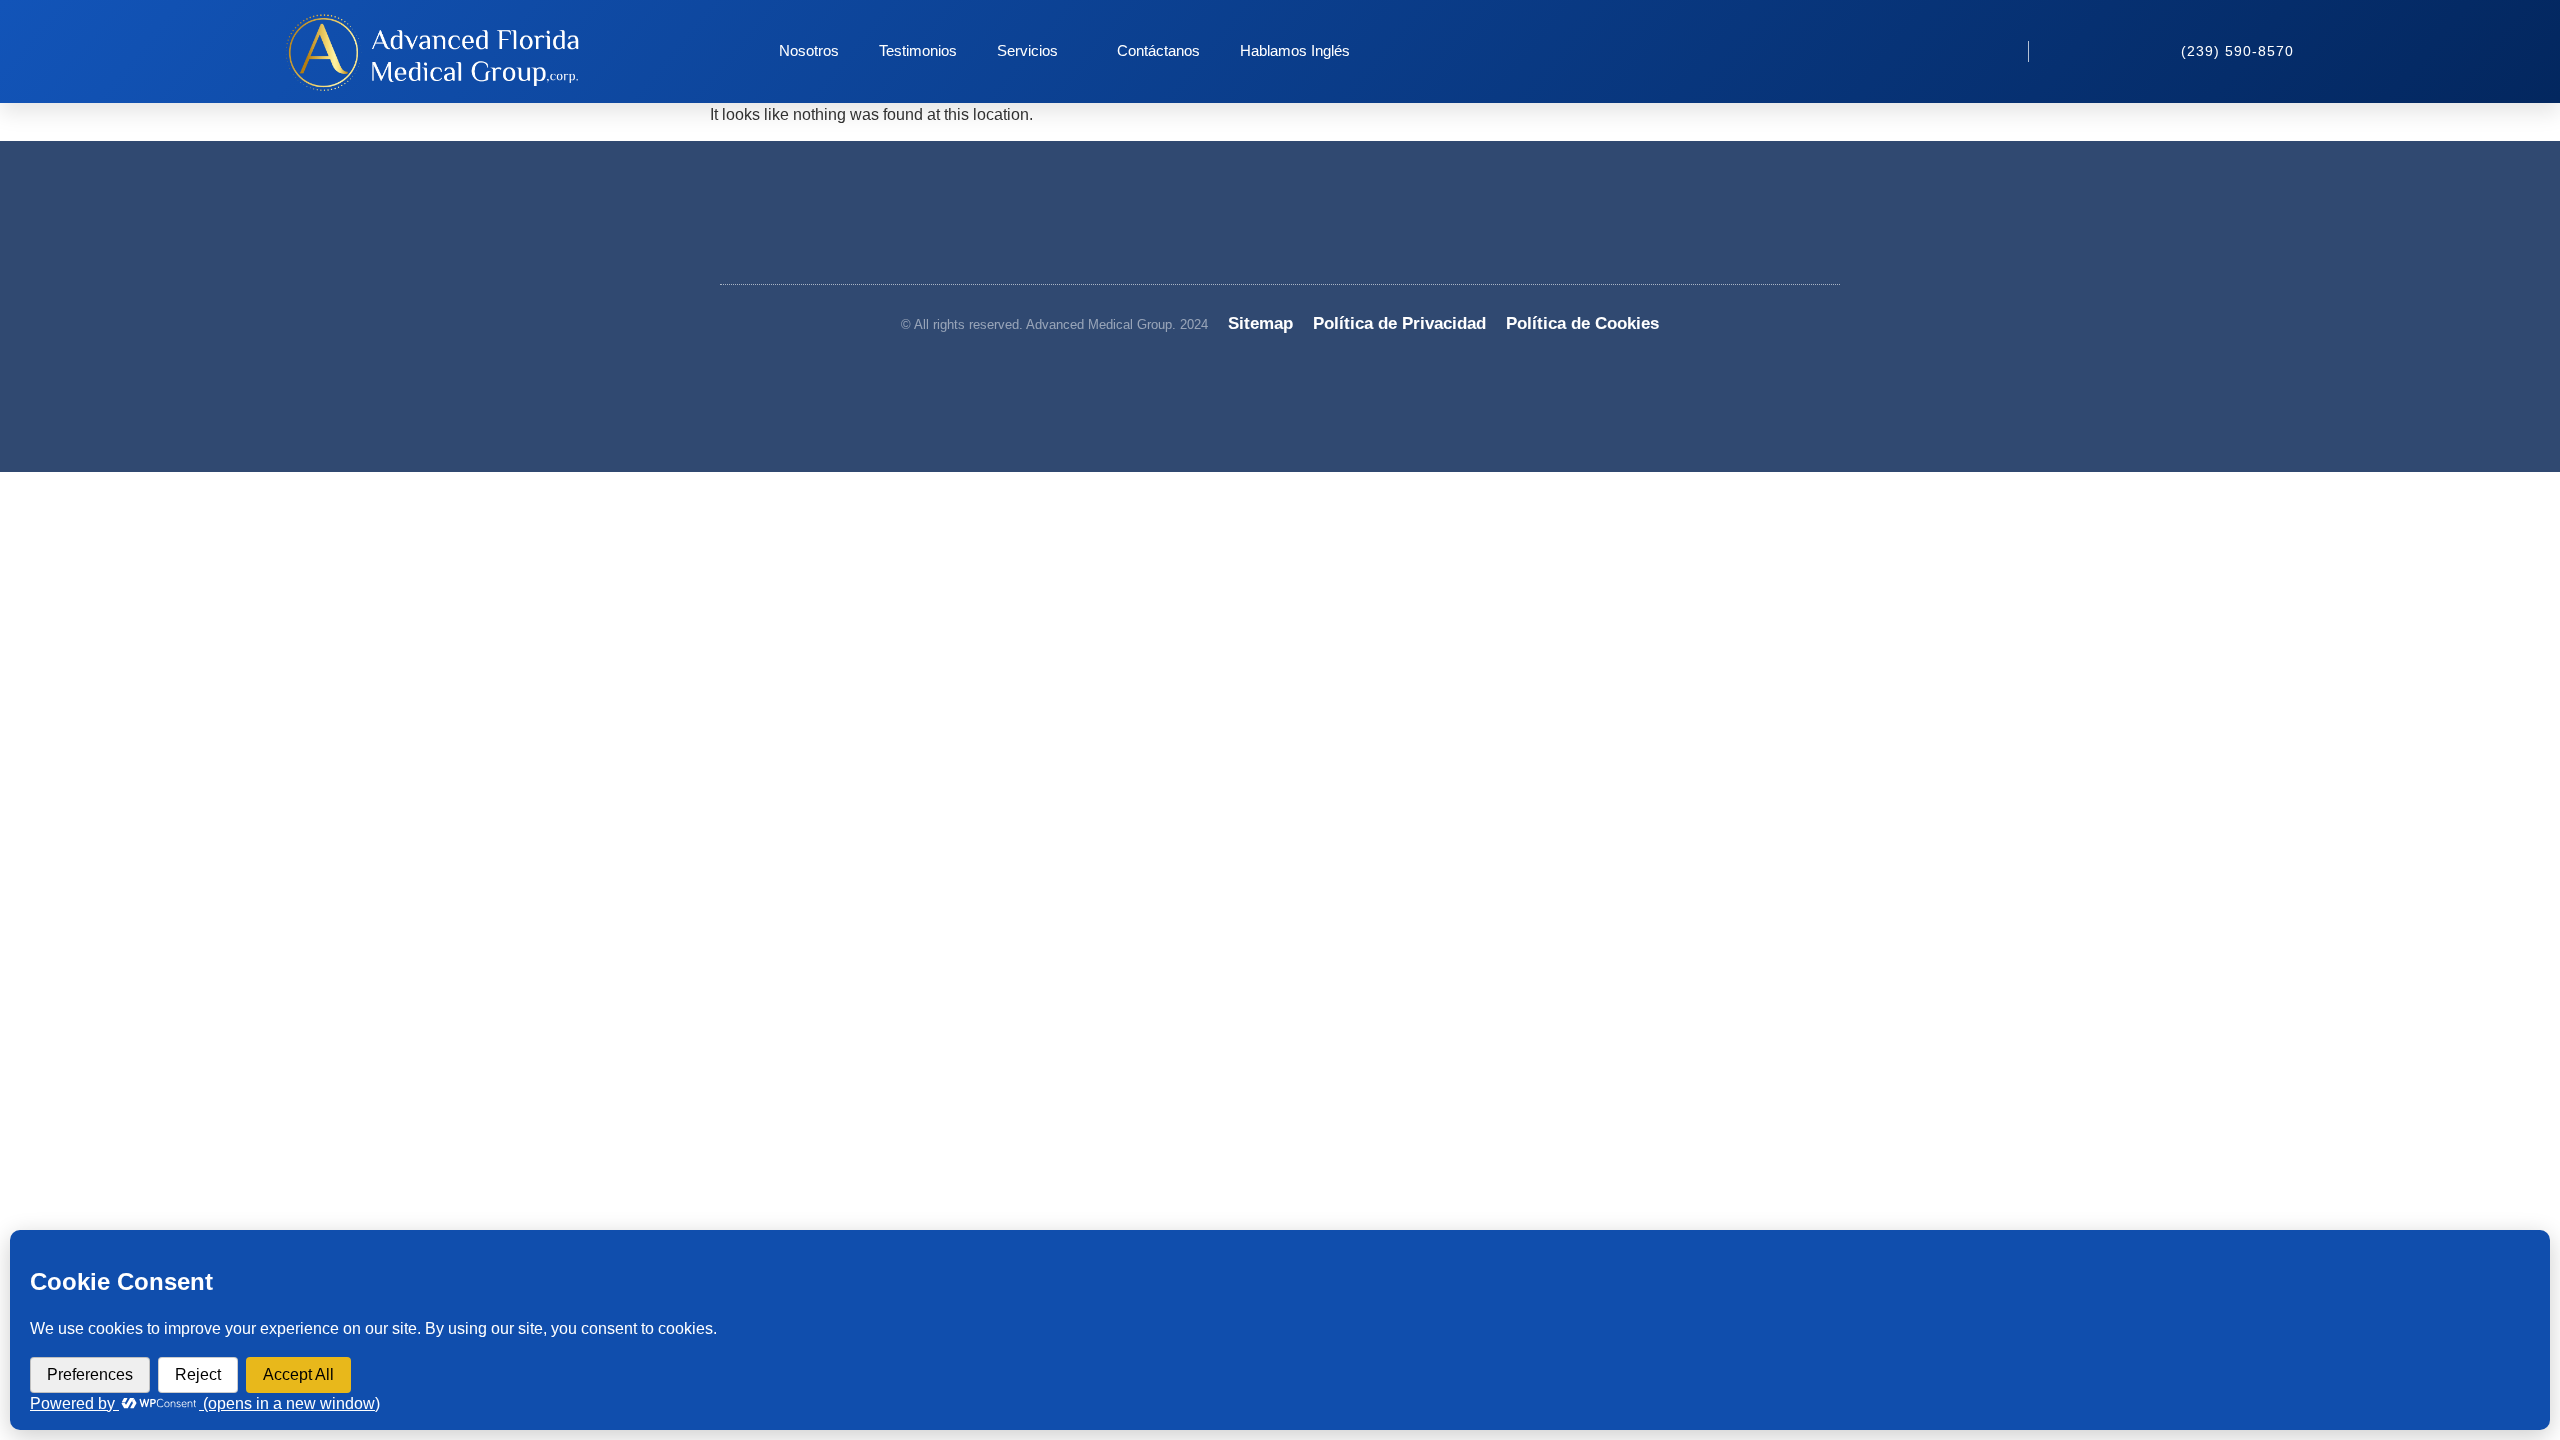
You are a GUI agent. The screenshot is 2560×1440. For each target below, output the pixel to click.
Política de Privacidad (1399, 323)
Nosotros (809, 50)
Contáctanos (1158, 50)
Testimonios (918, 50)
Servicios (1027, 50)
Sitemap (1260, 323)
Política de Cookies (1582, 323)
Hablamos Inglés (1295, 50)
